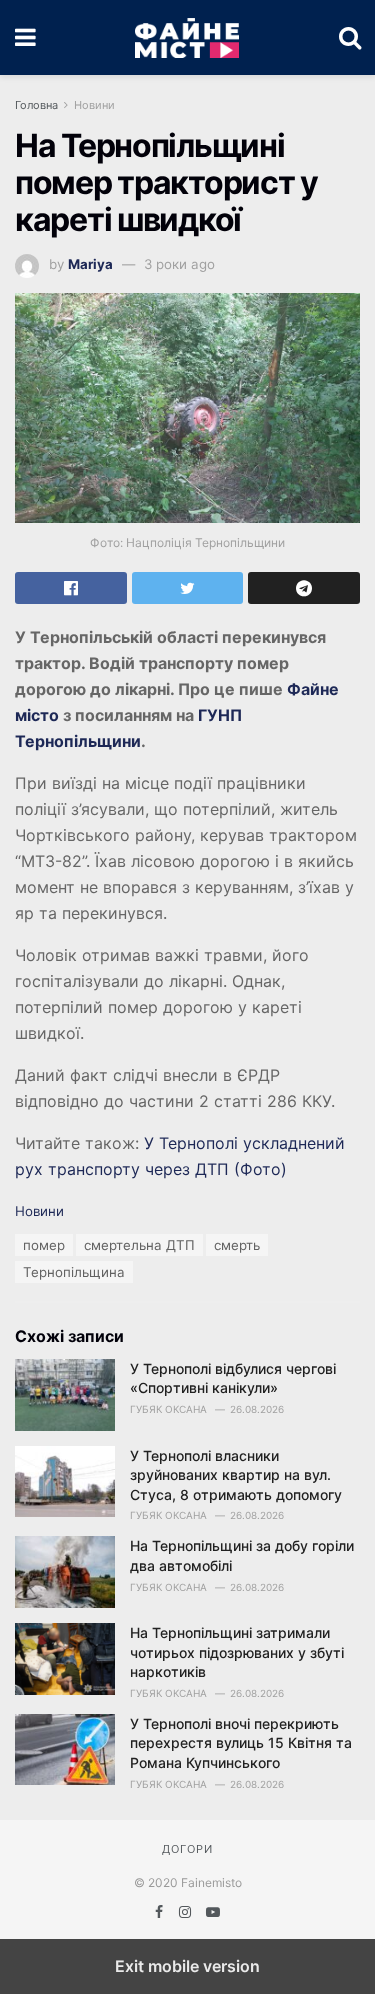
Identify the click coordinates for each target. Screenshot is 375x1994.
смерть (237, 1245)
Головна (36, 105)
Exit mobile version (187, 1966)
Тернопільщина (74, 1272)
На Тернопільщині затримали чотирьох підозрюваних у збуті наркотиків (237, 1652)
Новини (94, 105)
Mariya (90, 264)
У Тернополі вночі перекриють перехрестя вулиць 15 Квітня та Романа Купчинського (241, 1743)
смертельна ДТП (139, 1245)
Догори (187, 1849)
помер (44, 1245)
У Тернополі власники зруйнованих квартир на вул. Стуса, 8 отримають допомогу (236, 1475)
